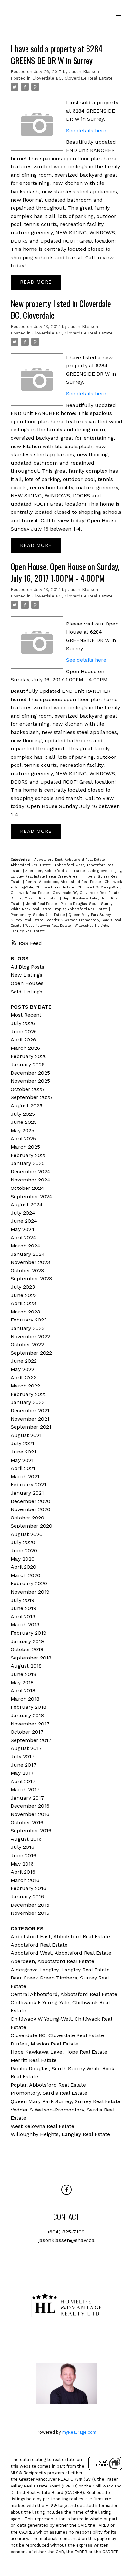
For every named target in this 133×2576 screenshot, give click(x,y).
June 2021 (23, 1452)
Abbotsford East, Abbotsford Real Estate (70, 860)
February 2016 (28, 1888)
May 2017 (22, 1773)
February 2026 (29, 1056)
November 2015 (30, 1913)
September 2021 (31, 1427)
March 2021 (25, 1476)
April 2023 (23, 1303)
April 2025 (23, 1138)
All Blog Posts (27, 967)
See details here (86, 131)
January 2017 (27, 1798)
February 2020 (29, 1583)
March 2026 (25, 1048)
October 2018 (27, 1649)
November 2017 (30, 1724)
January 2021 (27, 1493)
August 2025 (26, 1106)
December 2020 (31, 1501)
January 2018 (27, 1715)
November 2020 (31, 1509)
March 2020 (26, 1575)
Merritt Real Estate (42, 904)
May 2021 (22, 1460)
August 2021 (26, 1435)
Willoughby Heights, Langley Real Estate (60, 2134)
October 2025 (27, 1089)
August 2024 (27, 1204)
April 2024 (23, 1238)
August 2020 (27, 1534)
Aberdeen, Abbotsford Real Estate (56, 871)
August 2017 (26, 1748)
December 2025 (30, 1073)
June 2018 (23, 1674)
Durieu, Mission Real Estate (35, 898)
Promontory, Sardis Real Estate (38, 915)
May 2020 (23, 1559)
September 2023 (31, 1279)
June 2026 (24, 1032)
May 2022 (22, 1369)
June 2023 (24, 1295)
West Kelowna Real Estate (49, 926)
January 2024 (28, 1254)
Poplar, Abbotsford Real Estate (82, 909)
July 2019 (22, 1600)
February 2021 (28, 1485)
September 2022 (31, 1353)
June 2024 (24, 1221)
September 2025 (31, 1097)
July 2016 (22, 1847)
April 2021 (23, 1468)
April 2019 (23, 1617)
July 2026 (23, 1023)
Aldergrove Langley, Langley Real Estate (60, 1970)
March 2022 (25, 1386)
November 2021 (30, 1419)
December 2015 (30, 1905)
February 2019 (28, 1633)
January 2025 (28, 1163)
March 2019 (25, 1625)
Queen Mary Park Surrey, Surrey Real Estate (66, 2101)
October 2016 (27, 1823)
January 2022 (28, 1402)
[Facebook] (66, 2190)
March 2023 (25, 1312)
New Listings (26, 975)
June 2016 (23, 1855)
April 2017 (23, 1781)
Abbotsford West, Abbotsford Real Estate (61, 1953)
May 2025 (22, 1130)
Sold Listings (26, 992)
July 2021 (22, 1443)
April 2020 (23, 1567)
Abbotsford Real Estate (31, 865)
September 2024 (31, 1196)
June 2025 (24, 1122)
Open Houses (27, 983)
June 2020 (24, 1551)
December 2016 (30, 1806)
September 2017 (31, 1740)
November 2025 (30, 1081)
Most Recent (26, 1015)
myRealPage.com (79, 2432)
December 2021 (30, 1410)
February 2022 (29, 1394)
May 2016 (22, 1864)
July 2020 (23, 1542)
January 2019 (27, 1641)
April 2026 (23, 1040)
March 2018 (25, 1699)
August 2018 (26, 1666)
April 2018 (23, 1691)
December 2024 (31, 1172)
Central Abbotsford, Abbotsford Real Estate (64, 882)
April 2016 (23, 1872)
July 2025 (23, 1114)
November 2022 (30, 1336)
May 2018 (22, 1683)
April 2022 (23, 1378)
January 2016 (27, 1897)
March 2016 (25, 1880)
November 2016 (30, 1814)
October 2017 (27, 1732)
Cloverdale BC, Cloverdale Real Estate (72, 78)
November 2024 (31, 1180)
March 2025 (25, 1147)
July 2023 (23, 1287)
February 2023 (29, 1320)
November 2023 (30, 1262)
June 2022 (24, 1361)
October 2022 (27, 1344)
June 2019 (23, 1608)
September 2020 (31, 1526)
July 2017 (23, 1757)
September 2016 (31, 1831)
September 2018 (31, 1658)
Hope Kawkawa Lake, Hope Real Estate (59, 2052)
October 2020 (27, 1518)
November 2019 (30, 1592)
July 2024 (23, 1213)
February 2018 (28, 1707)
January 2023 (28, 1328)
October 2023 (27, 1270)
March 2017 (25, 1789)
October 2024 (27, 1188)
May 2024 (23, 1229)
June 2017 (24, 1765)
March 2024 (26, 1246)
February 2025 (29, 1155)
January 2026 (28, 1064)
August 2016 (26, 1839)
